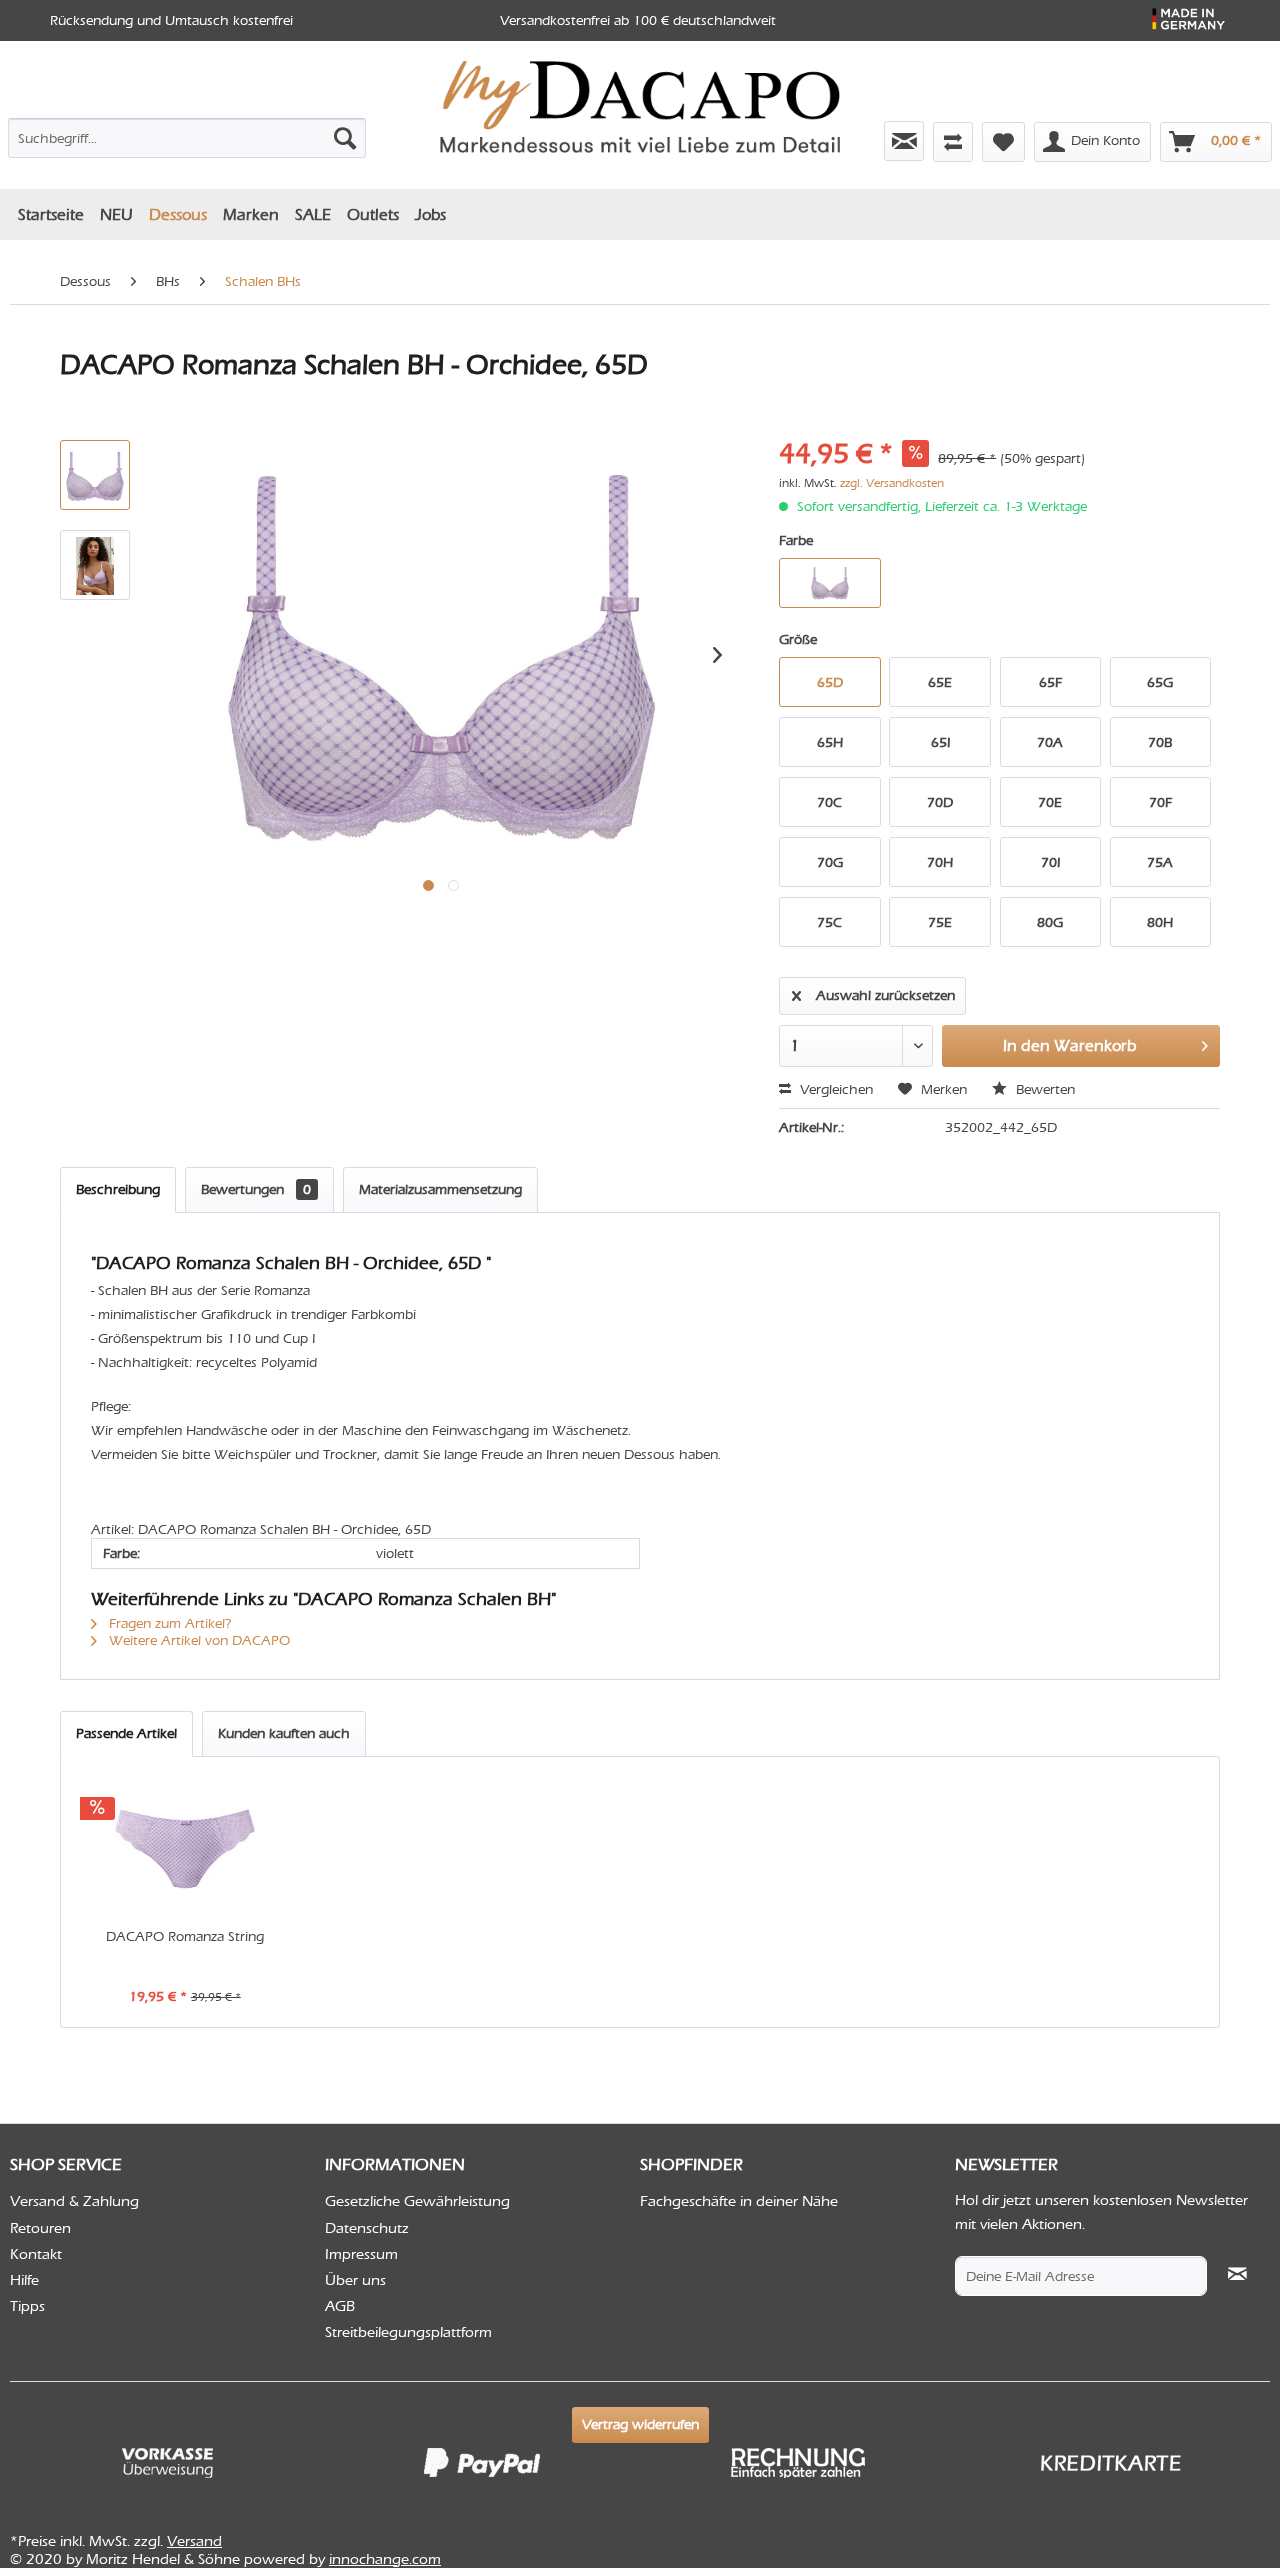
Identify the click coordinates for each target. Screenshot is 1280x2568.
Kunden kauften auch (284, 1733)
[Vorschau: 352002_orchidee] (95, 475)
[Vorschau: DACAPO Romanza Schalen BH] (95, 565)
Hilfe (24, 2280)
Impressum (361, 2254)
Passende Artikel (126, 1733)
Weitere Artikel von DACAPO (197, 1640)
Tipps (27, 2306)
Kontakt (36, 2254)
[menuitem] (187, 134)
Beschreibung (118, 1189)
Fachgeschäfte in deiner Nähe (739, 2201)
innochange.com (385, 2559)
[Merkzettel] (1003, 142)
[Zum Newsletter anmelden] (904, 141)
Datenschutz (367, 2228)
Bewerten (1043, 1089)
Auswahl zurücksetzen (885, 995)
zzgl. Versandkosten (892, 483)
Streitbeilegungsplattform (408, 2332)
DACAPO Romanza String (185, 1936)
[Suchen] (345, 138)
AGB (340, 2306)
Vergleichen (834, 1089)
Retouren (40, 2228)
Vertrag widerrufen (640, 2424)
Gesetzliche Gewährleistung (417, 2201)
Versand (194, 2541)
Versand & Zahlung (74, 2201)
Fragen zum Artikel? (168, 1623)
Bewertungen (256, 1189)
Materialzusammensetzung (440, 1189)
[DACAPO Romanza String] (185, 1847)
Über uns (355, 2280)
